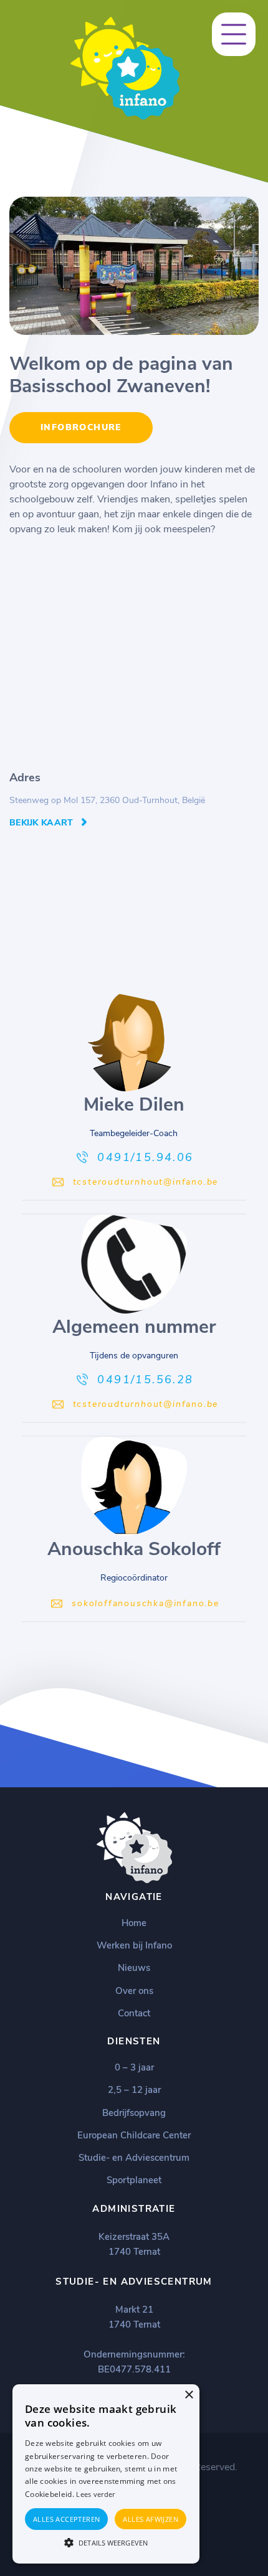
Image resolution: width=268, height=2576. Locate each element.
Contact (134, 2013)
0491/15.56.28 (145, 1380)
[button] (106, 2542)
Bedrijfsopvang (134, 2113)
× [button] (189, 2395)
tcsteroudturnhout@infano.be (146, 1182)
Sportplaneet (134, 2180)
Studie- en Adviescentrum (134, 2158)
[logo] (125, 117)
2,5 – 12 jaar (134, 2090)
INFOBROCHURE (81, 427)
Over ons (134, 1991)
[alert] (106, 2474)
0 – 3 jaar (134, 2067)
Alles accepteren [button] (66, 2519)
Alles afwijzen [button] (151, 2519)
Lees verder (95, 2494)
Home (134, 1923)
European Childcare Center (134, 2135)
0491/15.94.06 (145, 1157)
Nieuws (134, 1968)
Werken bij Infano (134, 1945)
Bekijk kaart (41, 823)
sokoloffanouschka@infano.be (146, 1603)
